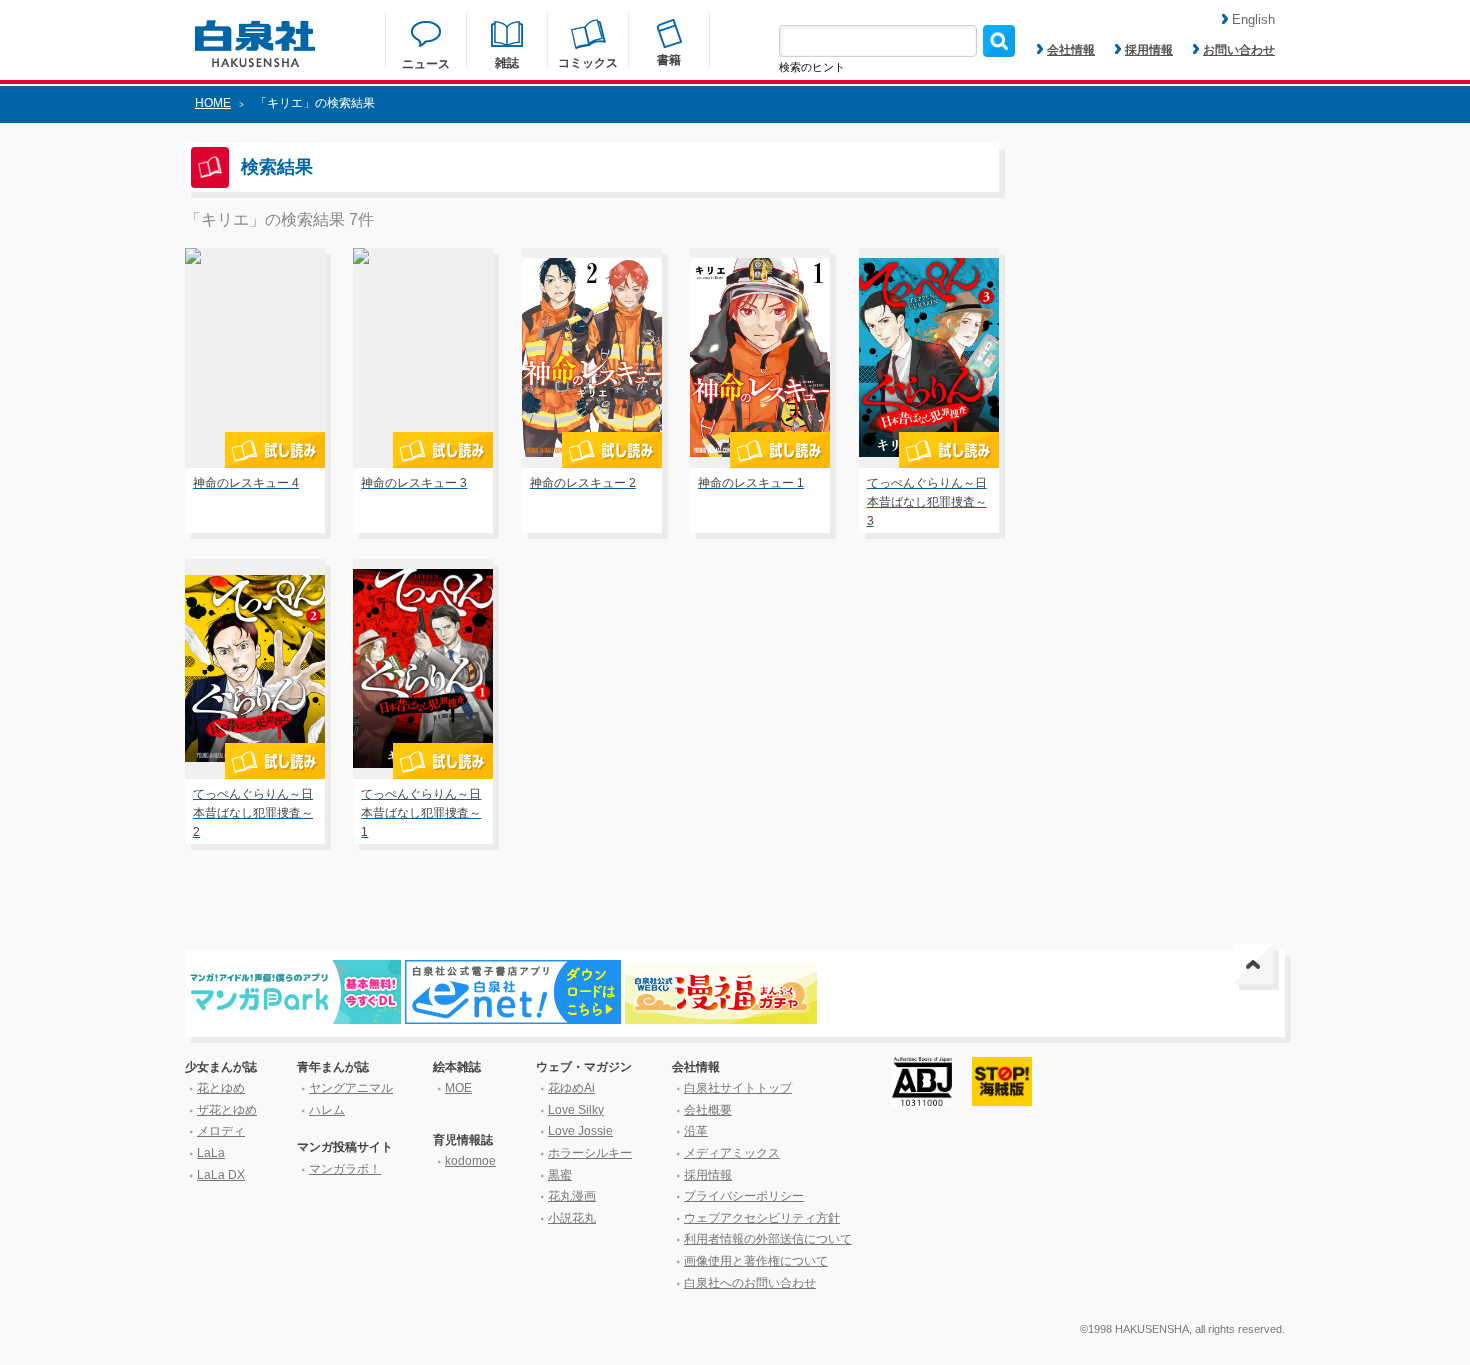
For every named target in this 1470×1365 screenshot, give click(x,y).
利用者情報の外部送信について (768, 1239)
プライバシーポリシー (744, 1196)
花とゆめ (221, 1088)
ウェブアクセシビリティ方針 (762, 1218)
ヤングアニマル (351, 1088)
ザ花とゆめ (227, 1110)
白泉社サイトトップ (738, 1088)
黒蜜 (560, 1175)
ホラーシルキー (590, 1153)
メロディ (221, 1131)
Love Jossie (580, 1131)
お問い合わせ (1239, 50)
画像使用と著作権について (756, 1261)
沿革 (696, 1131)
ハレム (327, 1110)
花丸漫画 (572, 1196)
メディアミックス (732, 1153)
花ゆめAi (571, 1088)
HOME (213, 103)
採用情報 (1149, 50)
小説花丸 (572, 1218)
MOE (458, 1088)
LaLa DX (221, 1175)
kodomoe (470, 1161)
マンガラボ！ (345, 1169)
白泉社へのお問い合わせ (750, 1283)
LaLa (211, 1153)
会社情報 (1071, 50)
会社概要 (708, 1110)
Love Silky (576, 1110)
